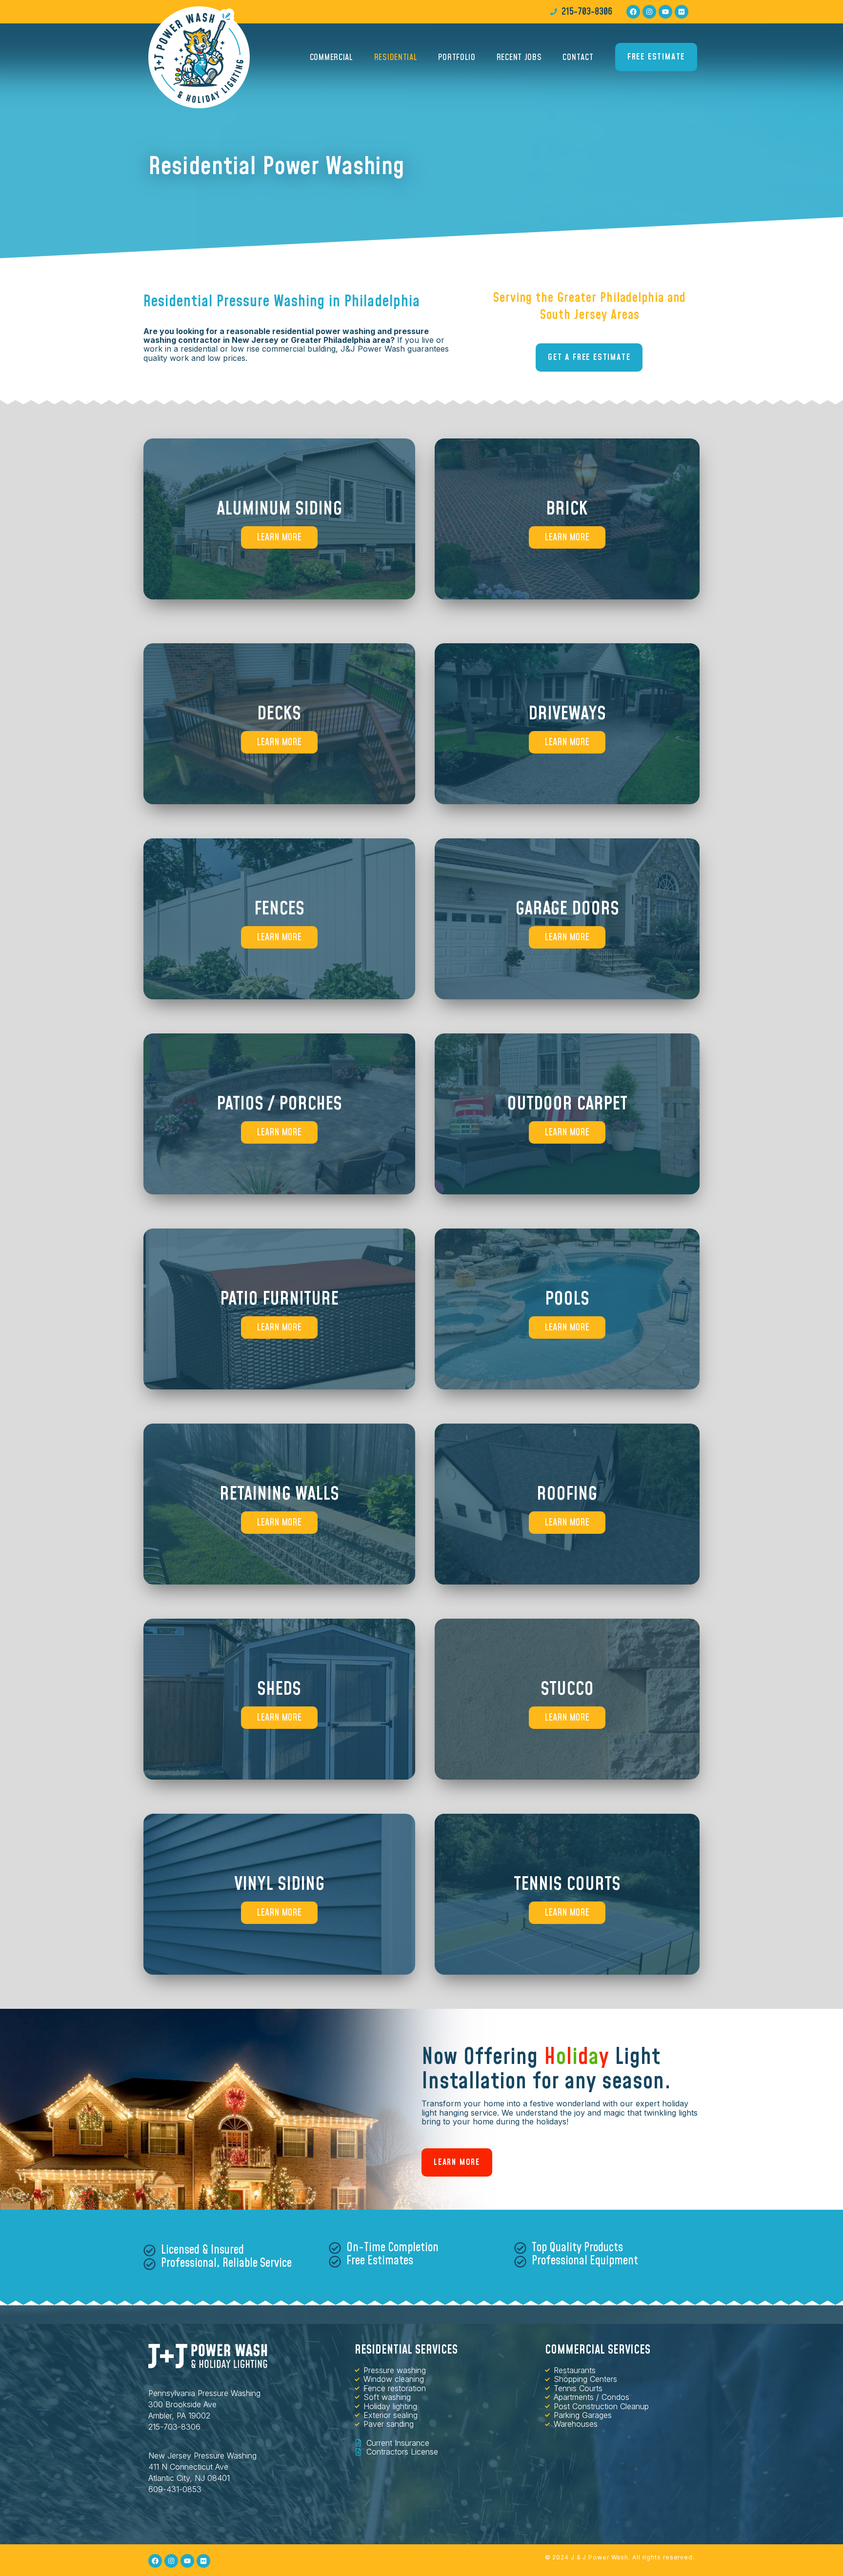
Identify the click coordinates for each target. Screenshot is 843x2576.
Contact (578, 57)
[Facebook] (633, 12)
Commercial (331, 57)
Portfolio (457, 57)
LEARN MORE (279, 537)
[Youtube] (665, 12)
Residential (396, 57)
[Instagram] (649, 12)
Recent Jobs (519, 57)
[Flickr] (682, 12)
